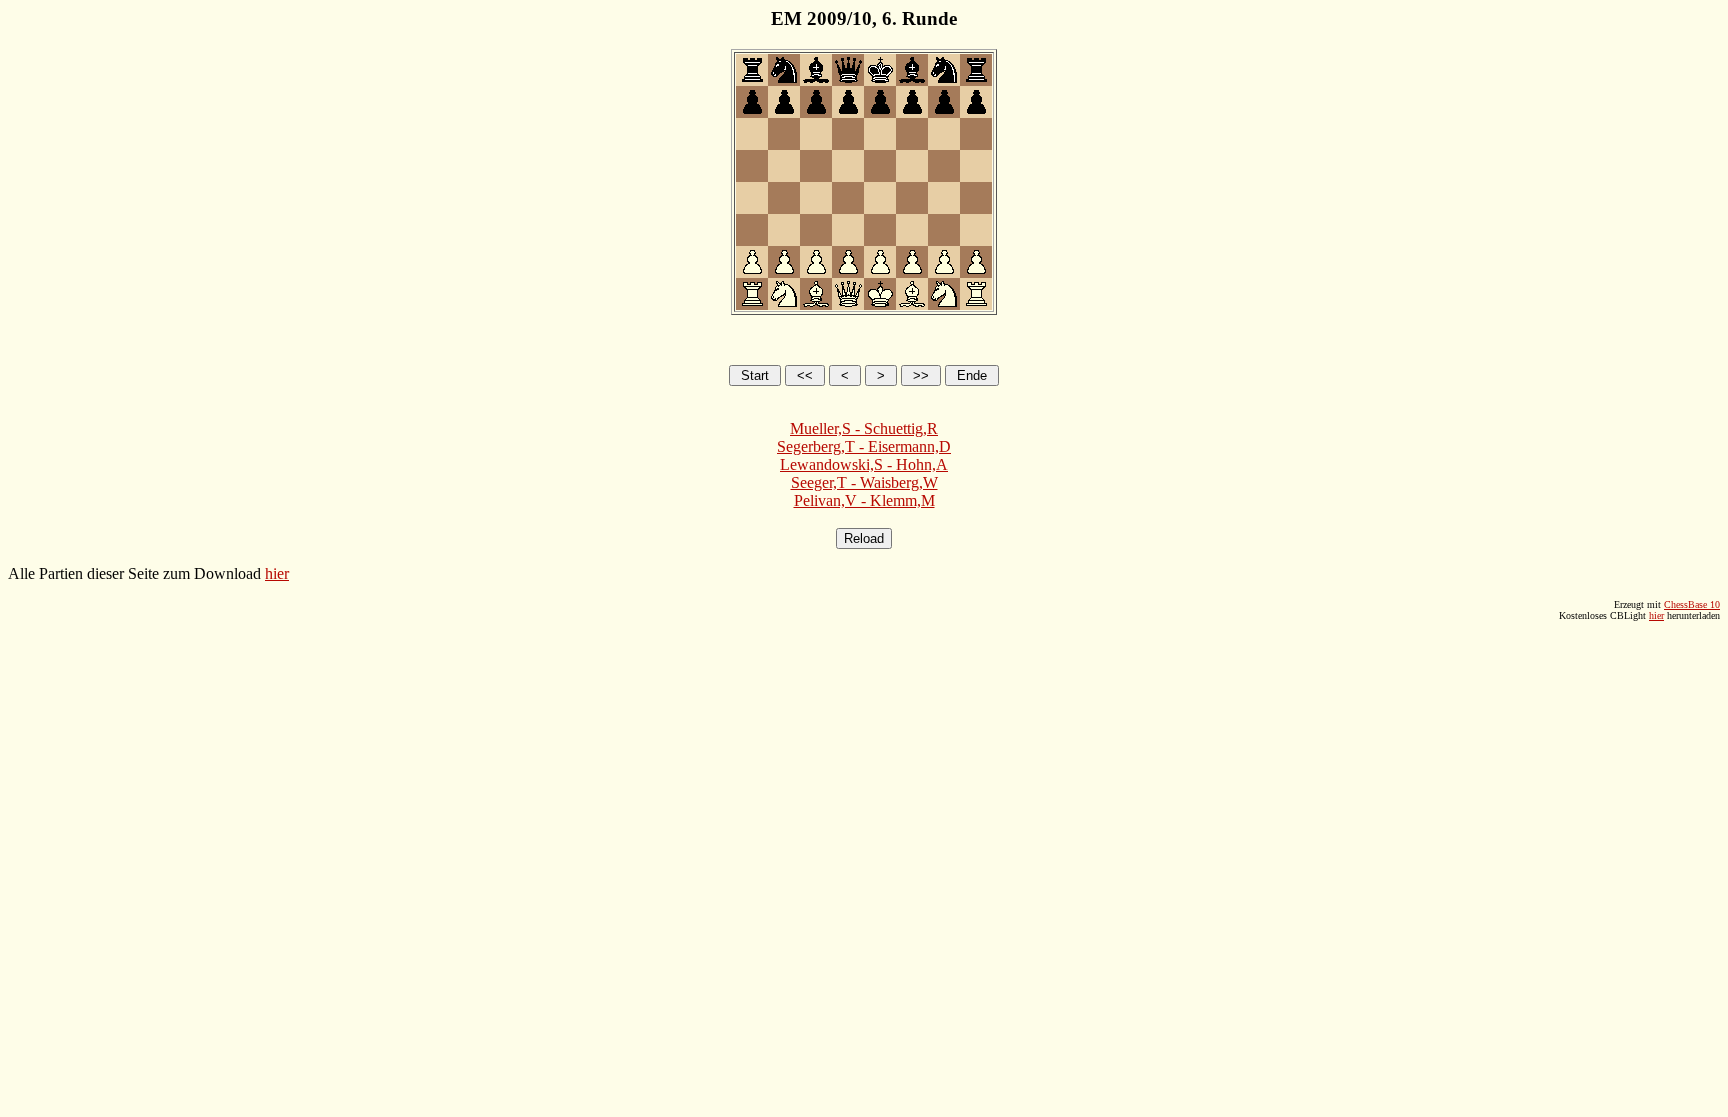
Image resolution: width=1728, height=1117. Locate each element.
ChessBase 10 (1692, 604)
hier (277, 573)
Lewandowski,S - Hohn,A (864, 464)
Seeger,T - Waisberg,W (864, 482)
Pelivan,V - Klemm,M (864, 500)
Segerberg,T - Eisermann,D (864, 446)
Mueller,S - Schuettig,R (864, 428)
